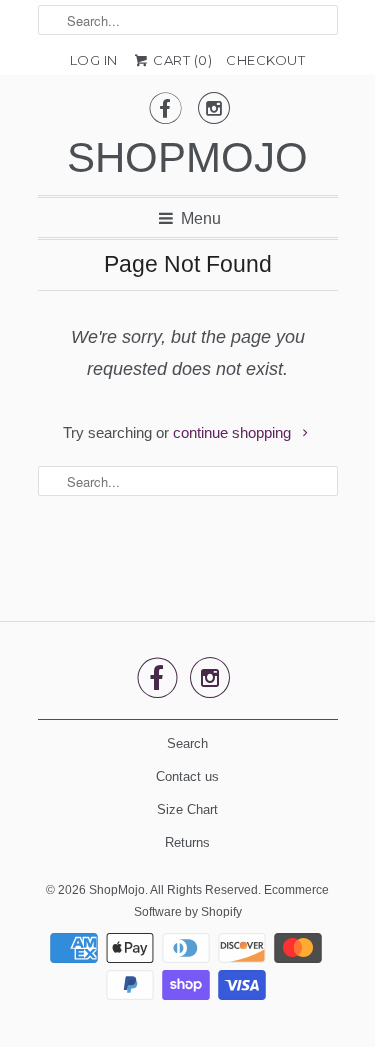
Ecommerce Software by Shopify (232, 901)
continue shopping (234, 432)
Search (187, 743)
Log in (94, 60)
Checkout (265, 60)
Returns (187, 842)
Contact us (187, 776)
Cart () (181, 60)
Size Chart (187, 809)
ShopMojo (187, 157)
